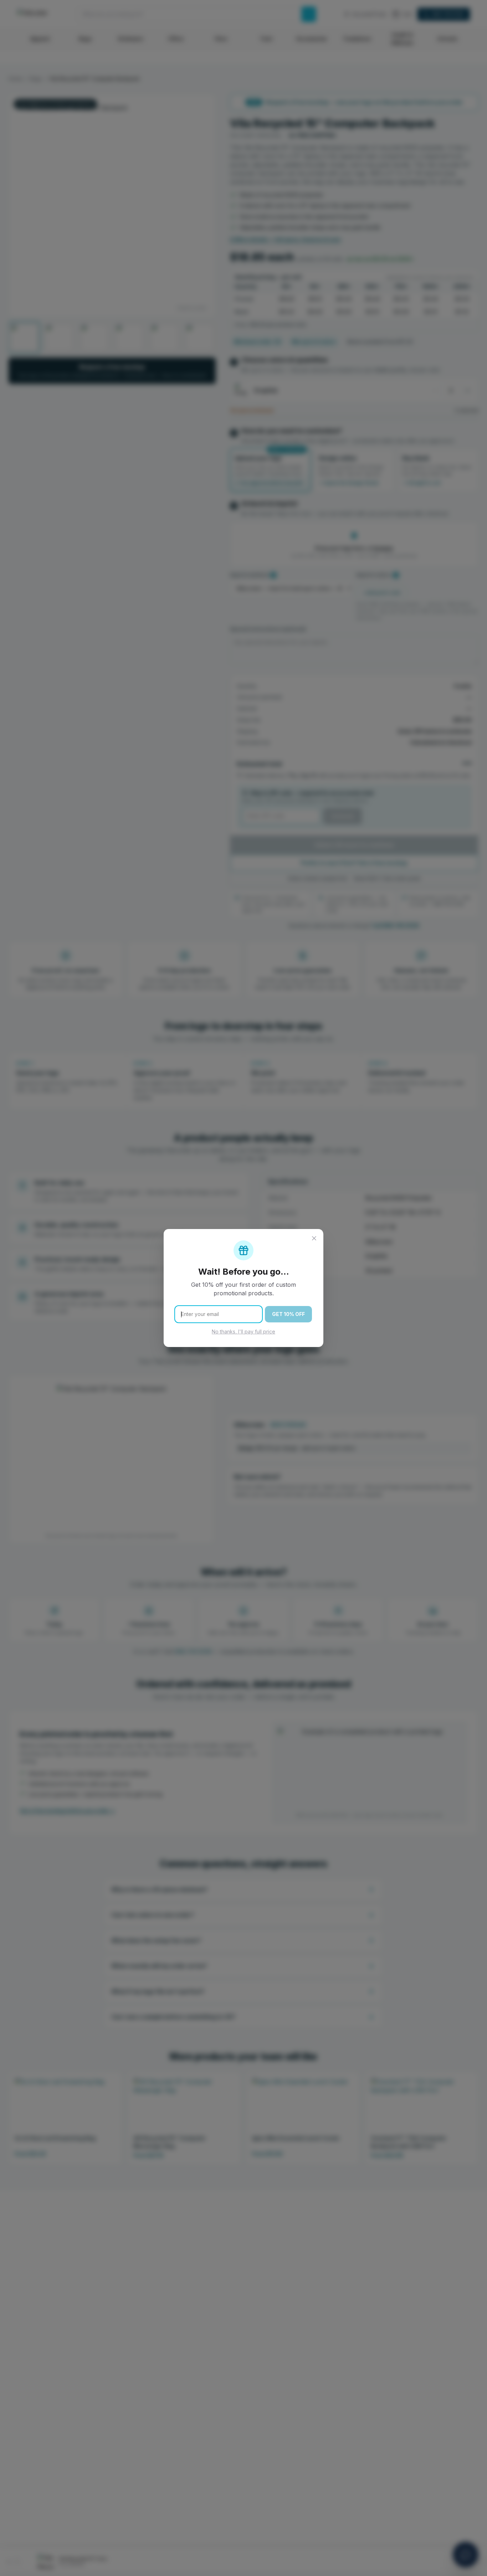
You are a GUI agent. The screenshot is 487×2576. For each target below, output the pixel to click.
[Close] (314, 1238)
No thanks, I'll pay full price (243, 1331)
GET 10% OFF (288, 1314)
